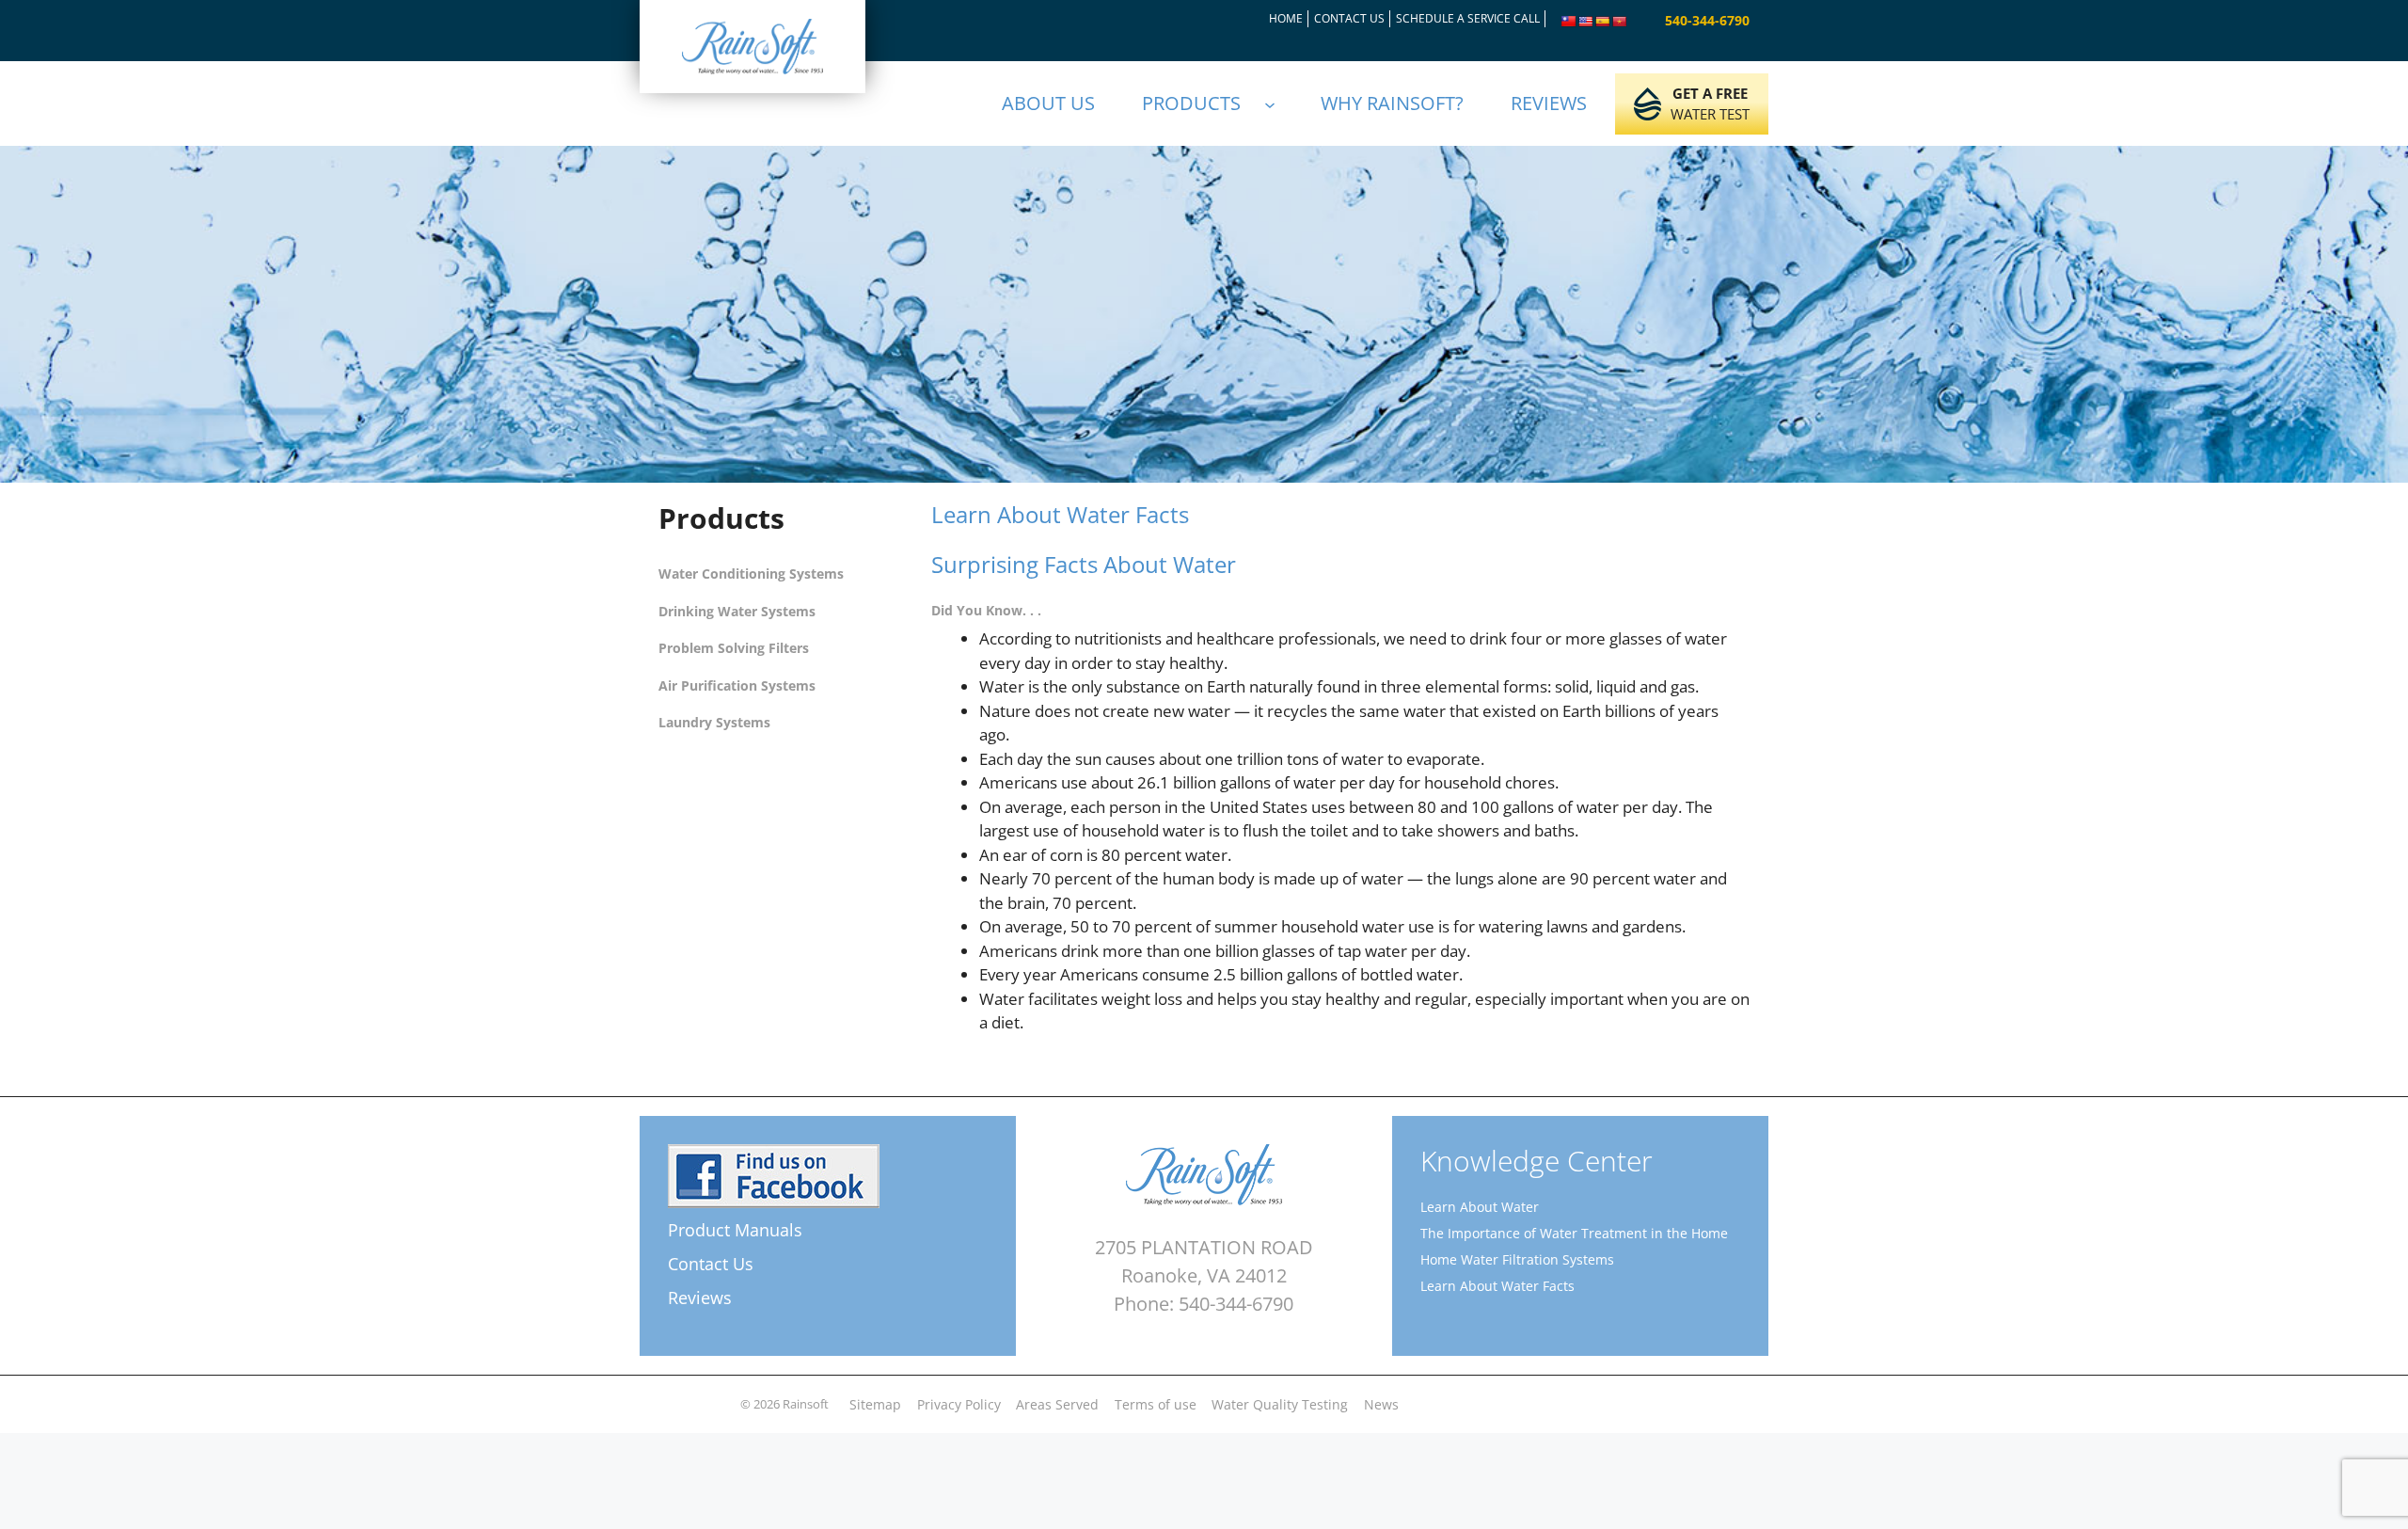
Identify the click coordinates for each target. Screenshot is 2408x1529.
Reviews (700, 1298)
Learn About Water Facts (1497, 1286)
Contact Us (711, 1264)
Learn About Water (1480, 1207)
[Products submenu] (1278, 104)
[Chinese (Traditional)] (1569, 22)
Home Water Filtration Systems (1517, 1259)
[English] (1586, 22)
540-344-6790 (1707, 20)
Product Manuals (735, 1230)
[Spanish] (1603, 22)
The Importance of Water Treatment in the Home (1574, 1233)
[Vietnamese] (1620, 22)
